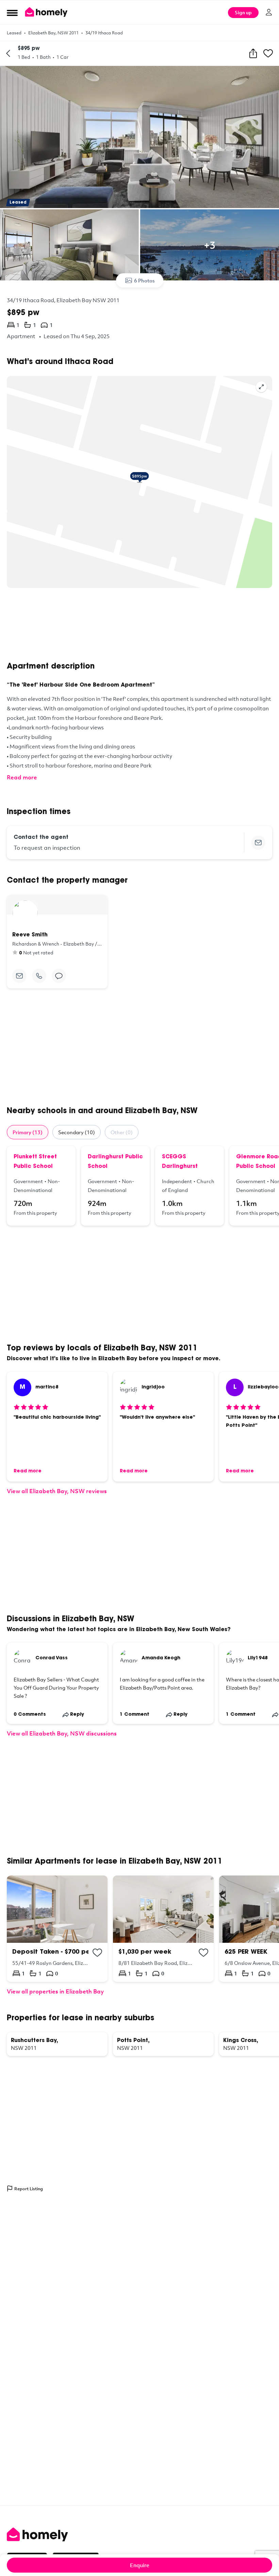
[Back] (8, 53)
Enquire (140, 2565)
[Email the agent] (258, 843)
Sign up (243, 12)
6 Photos (144, 280)
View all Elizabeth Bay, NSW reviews (57, 1491)
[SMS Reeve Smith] (59, 976)
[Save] (268, 53)
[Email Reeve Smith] (19, 976)
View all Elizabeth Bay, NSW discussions (62, 1733)
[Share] (253, 53)
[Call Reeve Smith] (39, 976)
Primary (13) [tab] (28, 1132)
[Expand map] (261, 387)
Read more (22, 777)
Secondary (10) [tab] (77, 1132)
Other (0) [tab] (122, 1132)
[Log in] (269, 12)
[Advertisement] (139, 625)
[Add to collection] (97, 1953)
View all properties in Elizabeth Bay (55, 1991)
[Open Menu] (12, 13)
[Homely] (139, 2535)
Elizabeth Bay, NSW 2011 (53, 33)
